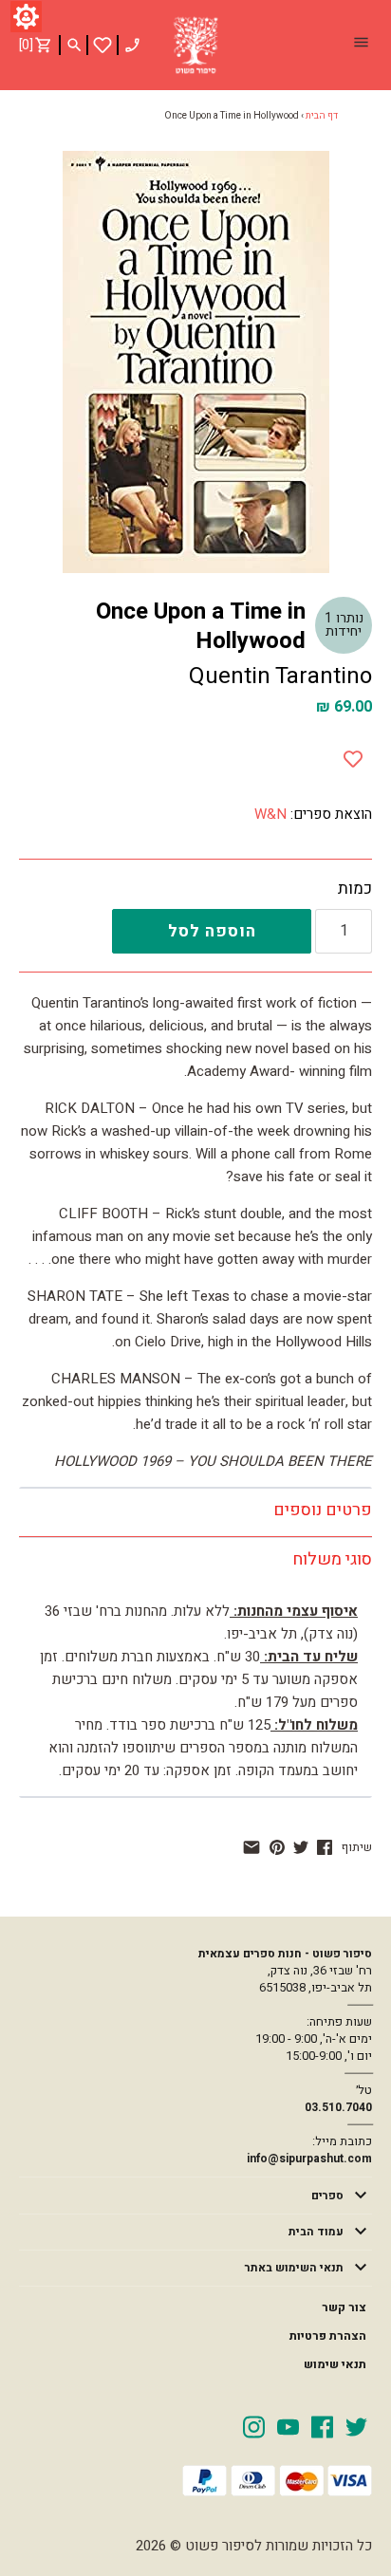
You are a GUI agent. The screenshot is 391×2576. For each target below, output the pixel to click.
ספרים (327, 2196)
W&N (270, 814)
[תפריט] (361, 45)
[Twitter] (356, 2426)
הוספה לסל (212, 931)
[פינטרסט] (277, 1847)
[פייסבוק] (325, 1847)
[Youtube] (288, 2426)
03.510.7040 (338, 2107)
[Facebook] (322, 2426)
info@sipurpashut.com (309, 2159)
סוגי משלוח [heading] (332, 1559)
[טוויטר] (301, 1847)
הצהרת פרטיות (328, 2336)
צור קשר (344, 2307)
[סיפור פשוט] (195, 46)
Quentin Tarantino (280, 676)
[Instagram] (254, 2426)
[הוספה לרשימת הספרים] (353, 755)
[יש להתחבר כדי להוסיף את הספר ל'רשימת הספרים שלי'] (102, 45)
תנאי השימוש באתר (294, 2268)
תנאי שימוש (335, 2364)
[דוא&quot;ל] (251, 1847)
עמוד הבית (316, 2232)
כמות (355, 889)
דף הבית (322, 116)
